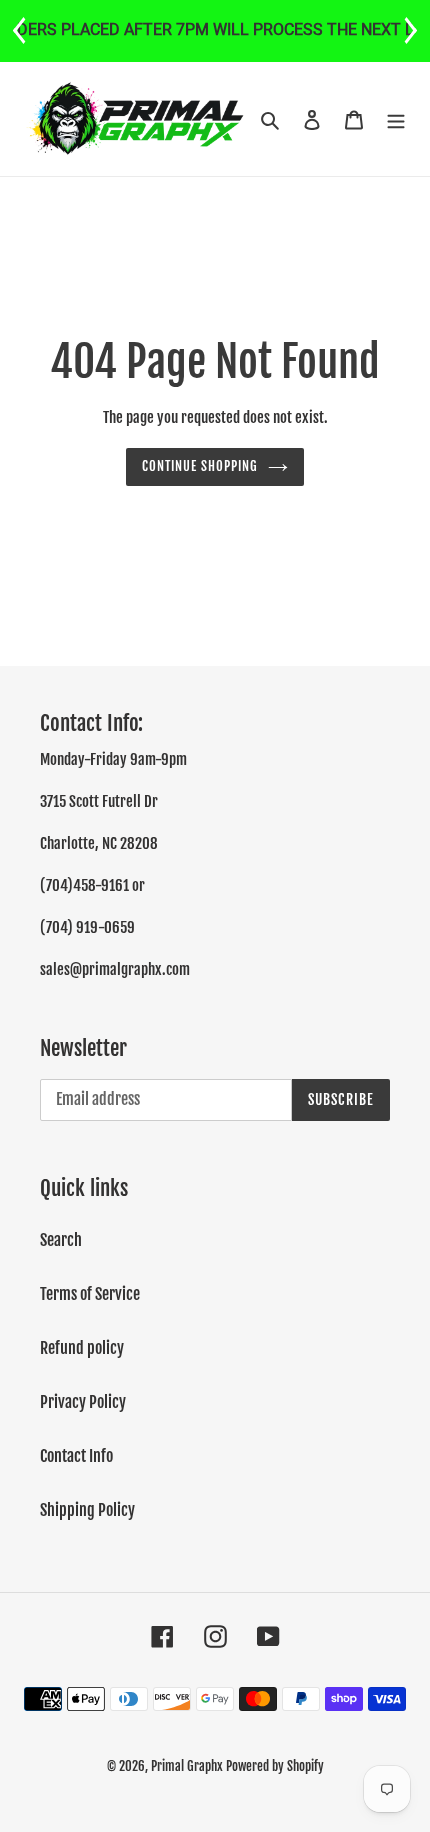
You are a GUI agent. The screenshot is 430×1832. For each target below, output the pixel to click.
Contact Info (76, 1456)
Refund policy (82, 1348)
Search (61, 1240)
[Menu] (396, 119)
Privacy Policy (83, 1402)
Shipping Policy (87, 1510)
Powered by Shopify (275, 1766)
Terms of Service (90, 1294)
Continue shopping (200, 466)
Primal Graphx (187, 1766)
